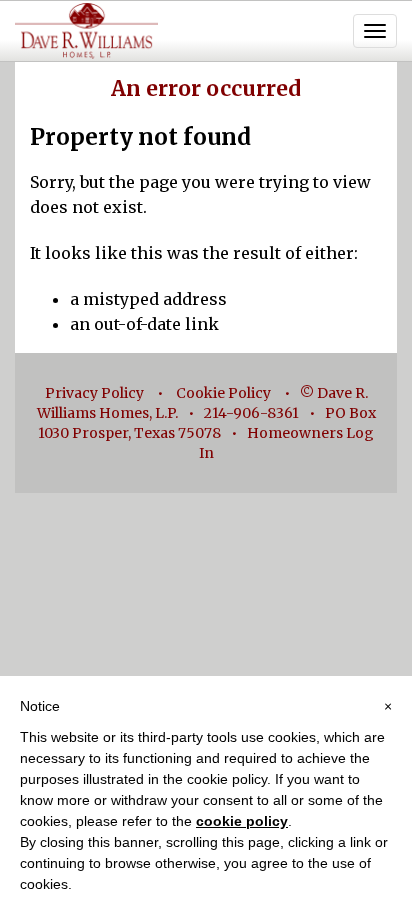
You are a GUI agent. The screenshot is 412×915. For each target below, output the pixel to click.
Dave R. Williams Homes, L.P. (86, 31)
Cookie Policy (223, 393)
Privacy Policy (94, 393)
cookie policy (242, 821)
